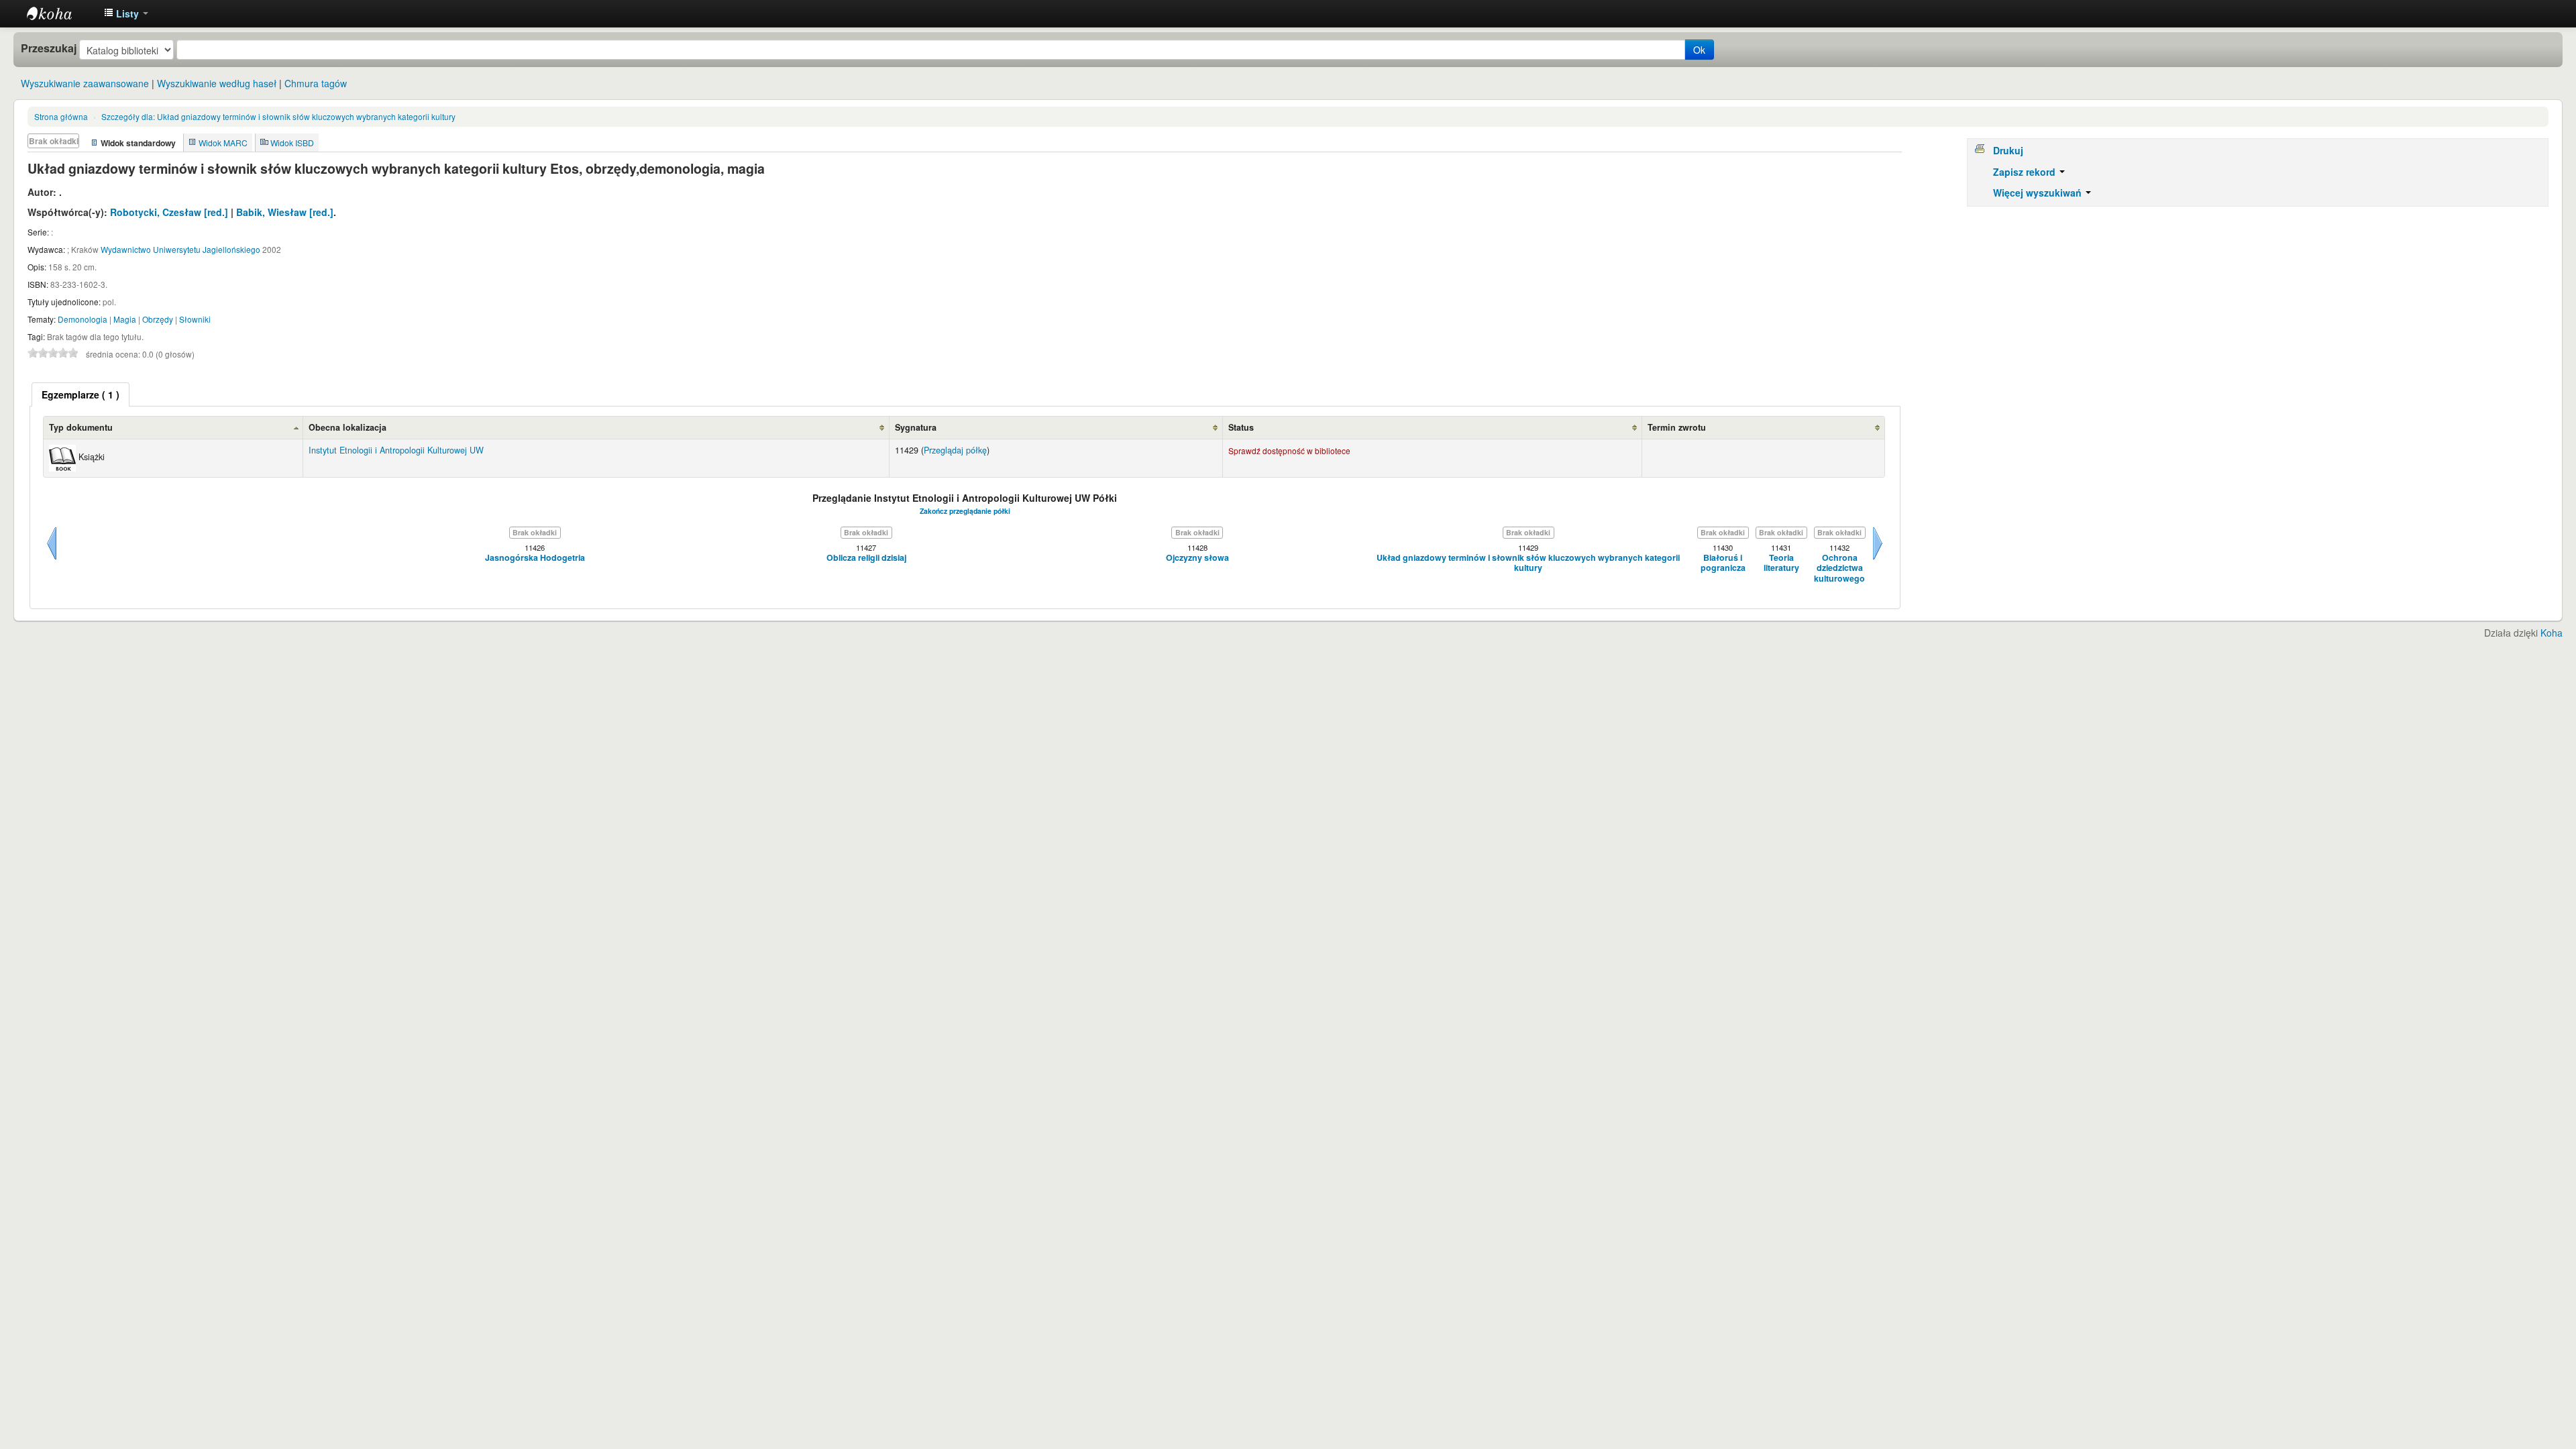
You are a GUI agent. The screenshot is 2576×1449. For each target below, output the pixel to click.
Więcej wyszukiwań (2039, 193)
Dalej (1878, 559)
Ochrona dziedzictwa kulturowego (1839, 568)
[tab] (80, 394)
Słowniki (195, 319)
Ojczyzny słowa (1197, 558)
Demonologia (83, 319)
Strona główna (61, 116)
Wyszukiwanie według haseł (217, 83)
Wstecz (52, 559)
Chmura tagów (316, 83)
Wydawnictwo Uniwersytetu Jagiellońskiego (180, 249)
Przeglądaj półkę (955, 450)
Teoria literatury (1781, 563)
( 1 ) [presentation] (80, 394)
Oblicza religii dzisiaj (866, 558)
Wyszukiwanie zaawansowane (85, 83)
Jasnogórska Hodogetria (535, 558)
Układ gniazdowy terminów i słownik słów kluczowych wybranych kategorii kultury (278, 116)
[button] (126, 13)
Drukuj (2008, 150)
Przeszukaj (49, 48)
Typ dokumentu (81, 427)
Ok (1699, 50)
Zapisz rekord (2026, 172)
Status (1241, 427)
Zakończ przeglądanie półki (965, 511)
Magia (125, 319)
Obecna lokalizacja (347, 427)
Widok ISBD (292, 143)
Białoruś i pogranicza (1723, 563)
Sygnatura (916, 427)
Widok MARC (223, 143)
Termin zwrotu (1677, 427)
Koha (2552, 633)
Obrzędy (158, 319)
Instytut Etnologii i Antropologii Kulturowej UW (60, 13)
